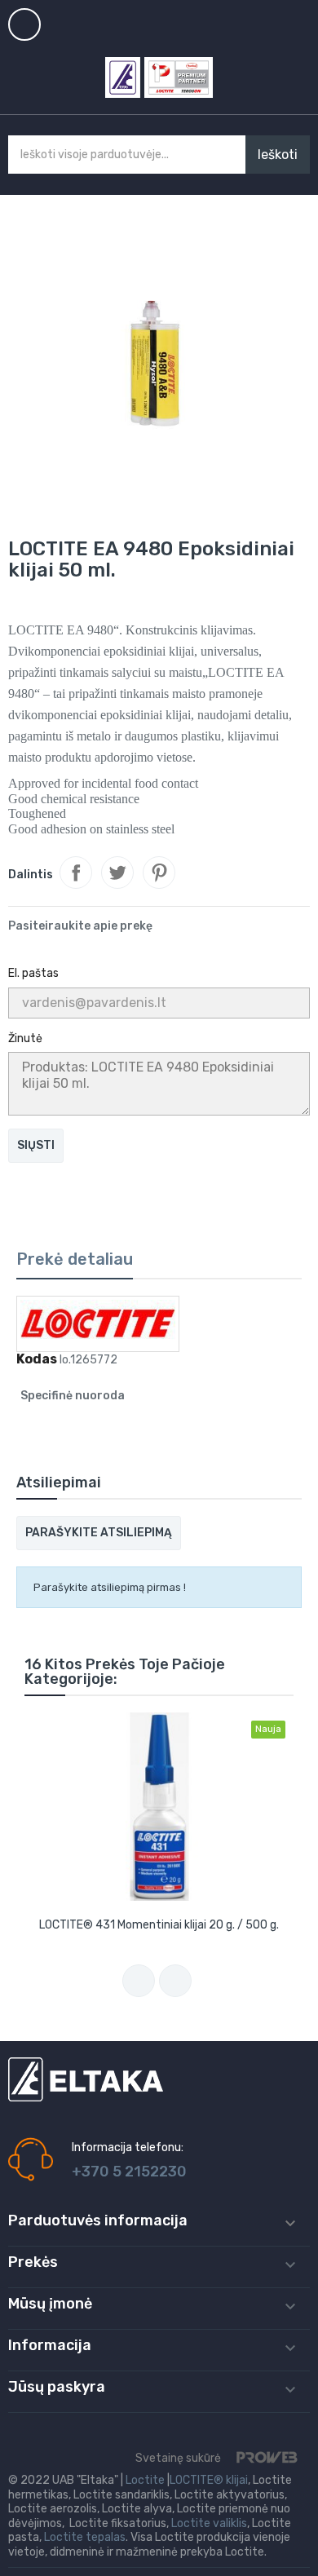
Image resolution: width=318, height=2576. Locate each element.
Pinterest (159, 873)
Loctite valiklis (209, 2523)
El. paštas (33, 973)
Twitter (117, 873)
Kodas (37, 1359)
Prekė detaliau (75, 1259)
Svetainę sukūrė (179, 2458)
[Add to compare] (139, 1981)
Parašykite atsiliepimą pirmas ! (110, 1587)
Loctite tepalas (85, 2537)
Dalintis (76, 873)
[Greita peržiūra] (159, 1807)
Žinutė (25, 1038)
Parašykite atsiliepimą (99, 1533)
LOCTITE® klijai (209, 2480)
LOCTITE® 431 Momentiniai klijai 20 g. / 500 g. (159, 1925)
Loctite (145, 2480)
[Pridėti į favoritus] (175, 1981)
